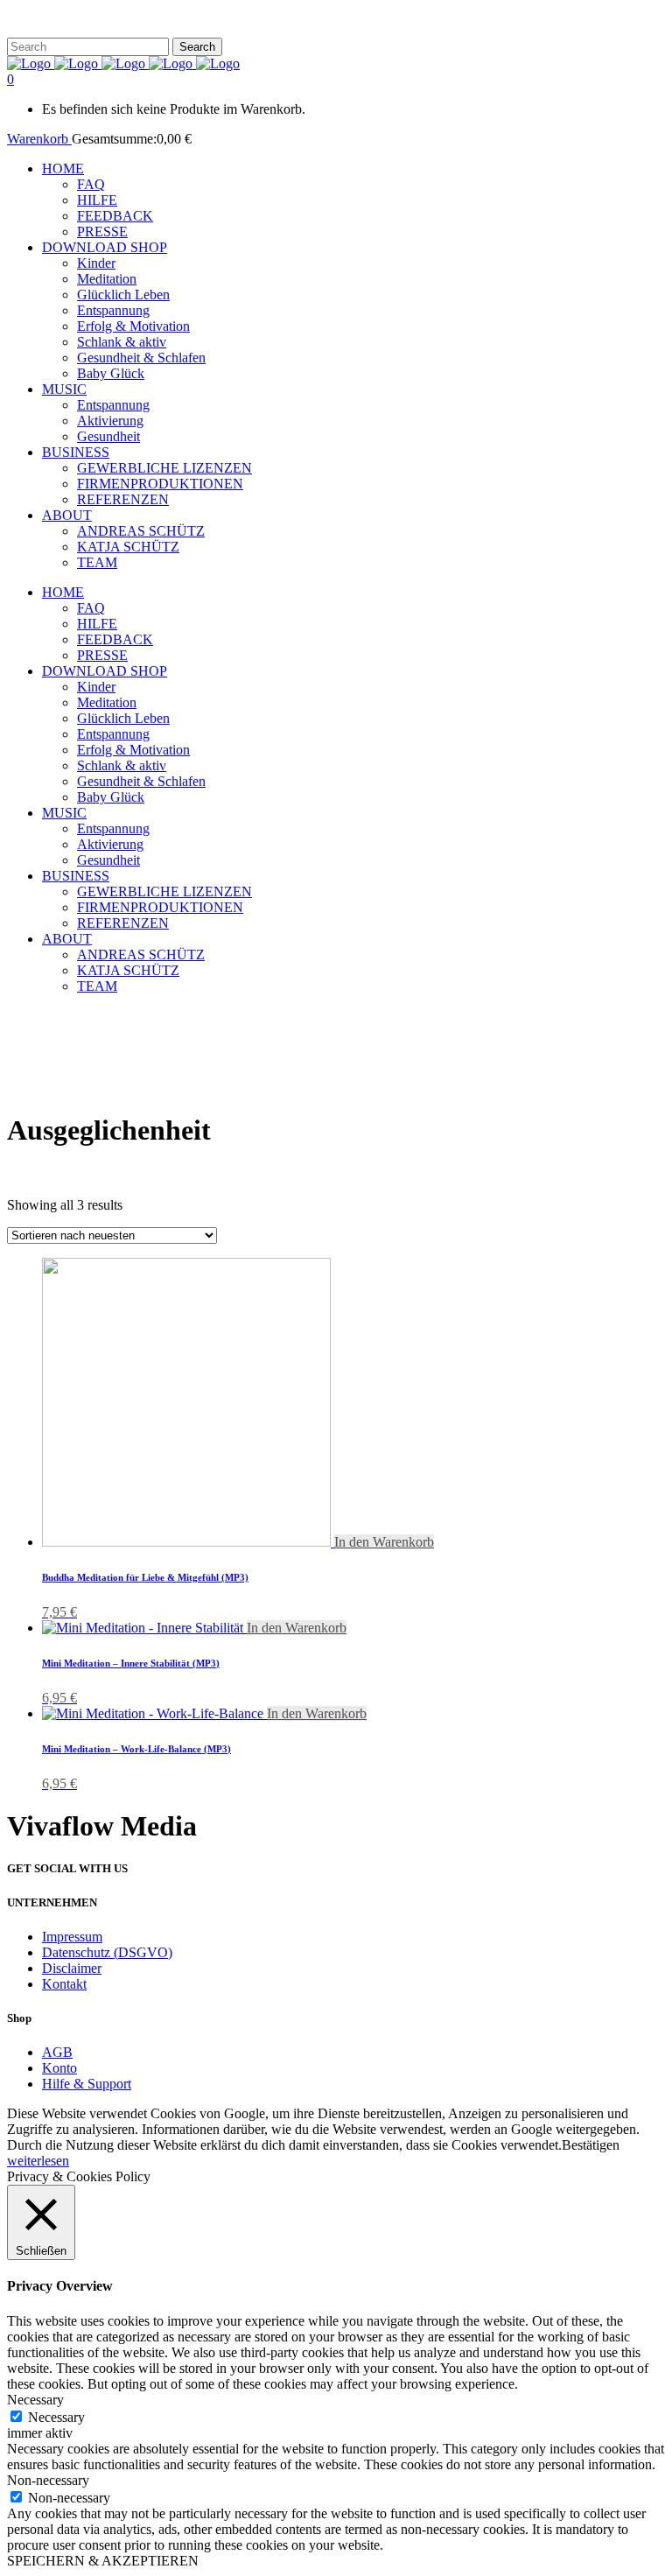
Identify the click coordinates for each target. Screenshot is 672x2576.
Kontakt (64, 1984)
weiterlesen (38, 2161)
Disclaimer (72, 1968)
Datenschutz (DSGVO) (107, 1952)
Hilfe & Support (87, 2084)
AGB (57, 2052)
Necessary (56, 2417)
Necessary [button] (35, 2400)
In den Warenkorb (384, 1542)
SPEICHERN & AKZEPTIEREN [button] (103, 2561)
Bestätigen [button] (591, 2145)
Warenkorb (39, 139)
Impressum (72, 1937)
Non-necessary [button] (48, 2480)
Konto (59, 2068)
